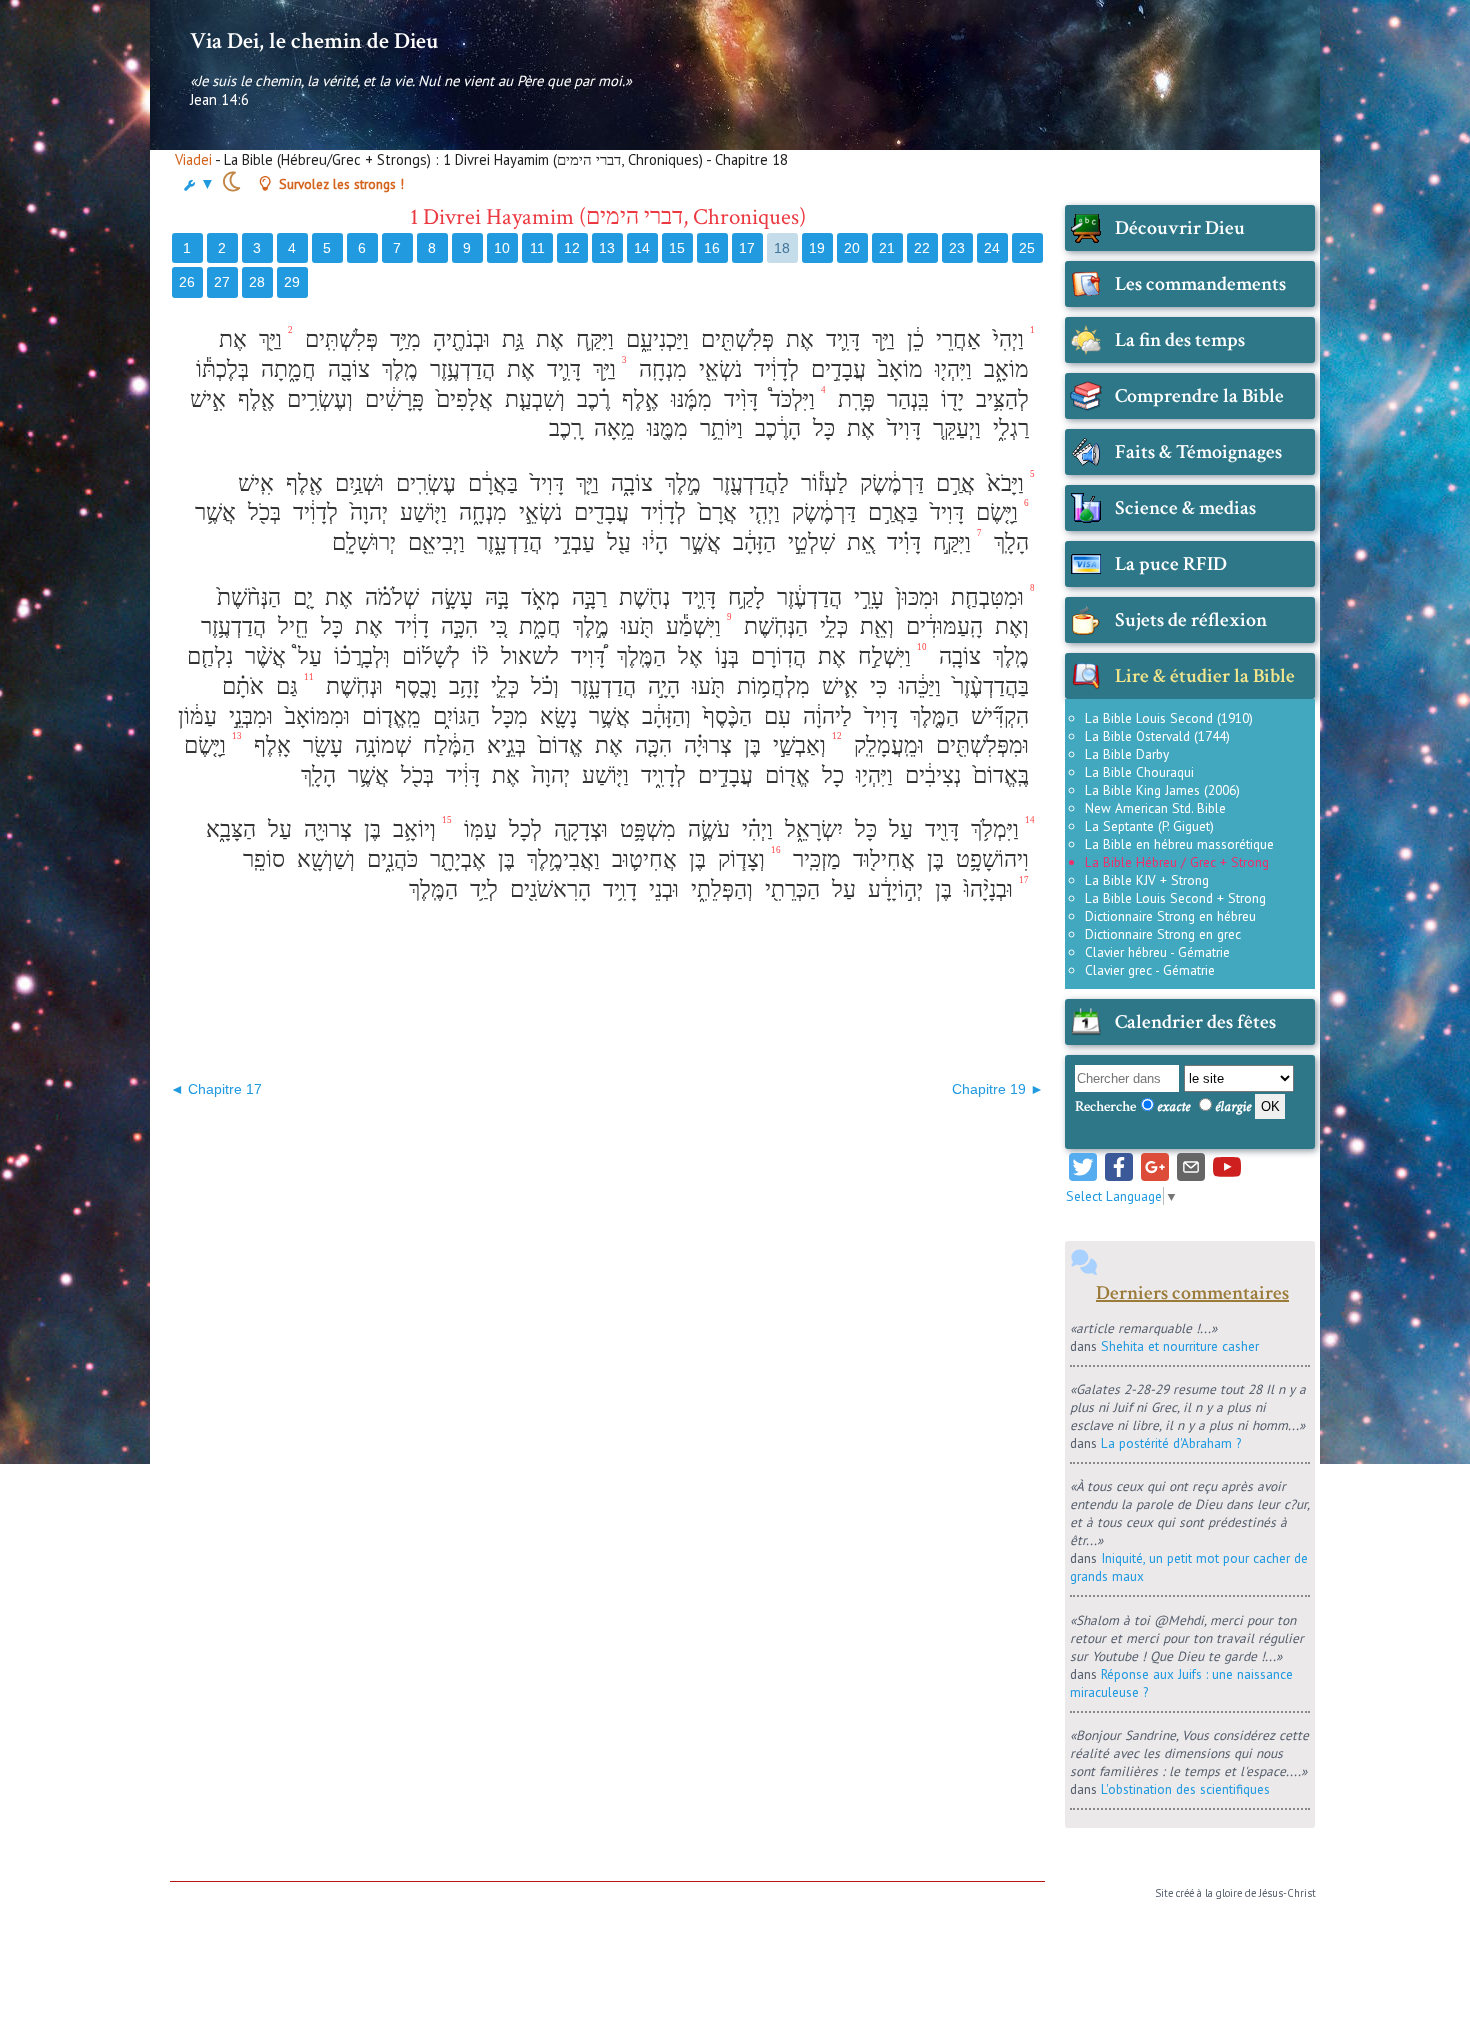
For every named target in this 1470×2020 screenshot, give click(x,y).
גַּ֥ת (510, 339)
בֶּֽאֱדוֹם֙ (998, 775)
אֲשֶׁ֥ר (606, 716)
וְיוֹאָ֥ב (411, 829)
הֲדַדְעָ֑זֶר (506, 542)
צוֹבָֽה (957, 656)
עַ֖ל (616, 542)
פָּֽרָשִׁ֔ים (391, 399)
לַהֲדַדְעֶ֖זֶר (748, 483)
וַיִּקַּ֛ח (592, 339)
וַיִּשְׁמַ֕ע (690, 626)
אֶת (797, 339)
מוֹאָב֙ (897, 369)
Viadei (193, 159)
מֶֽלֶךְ (397, 369)
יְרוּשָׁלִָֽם (361, 542)
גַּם (284, 686)
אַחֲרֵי (955, 339)
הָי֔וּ (652, 542)
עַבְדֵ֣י (571, 542)
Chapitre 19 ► (998, 1089)
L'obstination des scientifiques (1185, 1789)
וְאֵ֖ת (874, 626)
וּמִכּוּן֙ (914, 597)
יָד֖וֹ (949, 399)
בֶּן (749, 745)
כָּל (821, 428)
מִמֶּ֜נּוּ (688, 399)
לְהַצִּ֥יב (999, 399)
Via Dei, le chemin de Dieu (314, 41)
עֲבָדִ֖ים (598, 512)
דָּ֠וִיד (585, 656)
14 (642, 248)
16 (712, 248)
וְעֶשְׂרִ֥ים (317, 399)
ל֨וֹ (477, 656)
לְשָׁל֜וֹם (428, 656)
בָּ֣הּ (494, 597)
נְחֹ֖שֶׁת (641, 597)
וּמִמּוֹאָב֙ (314, 716)
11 (537, 248)
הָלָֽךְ (1008, 542)
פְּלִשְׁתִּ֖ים (734, 339)
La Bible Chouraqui (1139, 772)
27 (222, 282)
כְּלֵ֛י (502, 686)
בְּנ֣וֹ (724, 656)
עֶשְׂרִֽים (423, 483)
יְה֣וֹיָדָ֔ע (892, 889)
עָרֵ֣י (866, 597)
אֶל (687, 656)
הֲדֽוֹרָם (775, 656)
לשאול (527, 656)
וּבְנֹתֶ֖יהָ (458, 339)
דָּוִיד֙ (901, 428)
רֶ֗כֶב (590, 399)
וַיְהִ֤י (761, 512)
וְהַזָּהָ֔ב (663, 716)
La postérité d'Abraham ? (1171, 1443)
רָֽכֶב (562, 428)
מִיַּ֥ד (402, 339)
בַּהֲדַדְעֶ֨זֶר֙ (988, 686)
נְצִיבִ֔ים (930, 775)
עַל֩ (307, 656)
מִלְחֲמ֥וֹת (770, 686)
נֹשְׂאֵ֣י (537, 512)
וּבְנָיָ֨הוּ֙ (985, 889)
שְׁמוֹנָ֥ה (380, 745)
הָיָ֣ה (661, 686)
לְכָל (522, 829)
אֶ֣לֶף (637, 399)
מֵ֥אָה (611, 428)
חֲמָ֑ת (537, 626)
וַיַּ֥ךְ (880, 339)
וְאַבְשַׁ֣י (796, 745)
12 (572, 248)
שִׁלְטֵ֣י (808, 542)
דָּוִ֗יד (901, 542)
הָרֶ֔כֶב (775, 428)
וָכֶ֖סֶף (413, 686)
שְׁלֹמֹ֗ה (389, 597)
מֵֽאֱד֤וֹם (388, 716)
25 (1027, 248)
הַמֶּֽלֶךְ (638, 656)
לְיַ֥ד (481, 889)
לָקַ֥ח (743, 597)
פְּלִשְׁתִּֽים (338, 339)
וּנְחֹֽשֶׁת (351, 686)
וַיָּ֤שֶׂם (994, 512)
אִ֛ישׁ (837, 686)
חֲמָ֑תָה (285, 369)
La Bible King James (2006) (1162, 790)
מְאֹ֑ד (537, 597)
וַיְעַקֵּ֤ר (954, 428)
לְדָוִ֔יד (773, 369)
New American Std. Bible (1155, 808)
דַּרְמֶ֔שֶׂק (889, 483)
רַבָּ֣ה (586, 597)
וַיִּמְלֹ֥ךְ (992, 829)
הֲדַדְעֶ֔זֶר (806, 597)
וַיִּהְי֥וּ (871, 775)
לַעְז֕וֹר (821, 483)
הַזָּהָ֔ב (751, 542)
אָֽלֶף (269, 745)
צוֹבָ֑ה (629, 483)
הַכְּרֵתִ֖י (789, 889)
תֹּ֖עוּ (634, 626)
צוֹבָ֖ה (346, 369)
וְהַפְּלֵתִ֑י (719, 889)
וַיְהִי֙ (1005, 339)
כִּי (875, 686)
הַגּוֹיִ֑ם (453, 716)
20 (852, 248)
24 (992, 248)
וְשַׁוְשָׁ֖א (323, 859)
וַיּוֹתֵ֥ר (718, 428)
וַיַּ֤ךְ (584, 483)
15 (677, 248)
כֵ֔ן (912, 339)
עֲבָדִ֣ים (835, 369)
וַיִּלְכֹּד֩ (789, 399)
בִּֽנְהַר (905, 399)
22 (922, 248)
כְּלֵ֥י (831, 626)
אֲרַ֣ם (952, 483)
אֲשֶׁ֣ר (697, 542)
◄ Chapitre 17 (216, 1089)
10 (502, 248)
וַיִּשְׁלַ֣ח (881, 656)
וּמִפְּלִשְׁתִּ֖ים (979, 745)
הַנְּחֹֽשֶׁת (773, 626)
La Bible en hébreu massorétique (1179, 844)
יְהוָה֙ (366, 512)
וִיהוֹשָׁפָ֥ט (989, 859)
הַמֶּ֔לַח (446, 745)
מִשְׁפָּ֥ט (645, 829)
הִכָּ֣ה (456, 626)
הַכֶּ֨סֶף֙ (724, 716)
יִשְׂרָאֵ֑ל (811, 829)
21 (887, 248)
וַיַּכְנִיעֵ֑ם (654, 339)
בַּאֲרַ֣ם (890, 512)
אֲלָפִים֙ (461, 399)
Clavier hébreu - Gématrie (1157, 952)
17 (747, 248)
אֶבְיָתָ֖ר (455, 859)
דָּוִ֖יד (939, 829)
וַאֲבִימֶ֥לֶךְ (560, 859)
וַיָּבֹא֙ (1002, 483)
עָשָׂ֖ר (320, 745)
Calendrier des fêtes (1195, 1022)
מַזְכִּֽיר (814, 859)
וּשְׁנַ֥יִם (356, 483)
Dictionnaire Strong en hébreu (1170, 916)
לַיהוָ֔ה (824, 716)
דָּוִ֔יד (460, 775)
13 (607, 248)
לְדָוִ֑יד (660, 775)
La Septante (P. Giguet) (1149, 826)
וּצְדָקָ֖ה (578, 829)
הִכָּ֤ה (650, 745)
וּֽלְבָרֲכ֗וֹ (359, 656)
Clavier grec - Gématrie (1150, 970)
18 (782, 248)
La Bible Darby (1127, 754)
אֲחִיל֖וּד (881, 859)
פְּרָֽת (853, 399)
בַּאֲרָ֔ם (490, 483)
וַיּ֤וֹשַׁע (420, 512)
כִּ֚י (495, 626)
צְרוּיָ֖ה (325, 829)
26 (187, 282)
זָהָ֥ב (461, 686)
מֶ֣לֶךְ (680, 483)
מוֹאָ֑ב (1003, 369)
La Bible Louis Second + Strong (1175, 898)
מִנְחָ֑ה (480, 512)
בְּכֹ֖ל (261, 512)
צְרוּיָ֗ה (705, 745)
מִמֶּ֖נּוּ (664, 428)
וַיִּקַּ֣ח (949, 542)
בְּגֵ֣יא (503, 745)
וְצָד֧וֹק (738, 859)
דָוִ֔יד (409, 626)
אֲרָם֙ (714, 512)
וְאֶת (1009, 626)
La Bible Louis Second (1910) (1169, 718)
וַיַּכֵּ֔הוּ (917, 686)
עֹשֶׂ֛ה (706, 829)
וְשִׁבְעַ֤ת (532, 399)
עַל (898, 829)
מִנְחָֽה (660, 369)
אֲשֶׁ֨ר (262, 656)
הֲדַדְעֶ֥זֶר (459, 369)
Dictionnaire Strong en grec (1163, 934)
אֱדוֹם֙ (557, 745)
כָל (830, 775)
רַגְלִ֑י (1008, 428)
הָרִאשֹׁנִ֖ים (547, 889)
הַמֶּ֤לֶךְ (931, 716)
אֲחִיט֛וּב (641, 859)
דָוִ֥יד (617, 889)
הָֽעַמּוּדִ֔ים (941, 626)
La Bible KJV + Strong (1147, 880)
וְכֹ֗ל (542, 686)
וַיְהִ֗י (754, 829)
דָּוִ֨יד (738, 399)
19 (817, 248)
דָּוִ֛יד (840, 339)
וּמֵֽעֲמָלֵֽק (886, 745)
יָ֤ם (300, 597)
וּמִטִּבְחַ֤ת (984, 597)
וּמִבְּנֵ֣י (248, 716)
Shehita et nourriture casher (1180, 1346)
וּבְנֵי (661, 889)
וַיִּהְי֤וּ (950, 369)
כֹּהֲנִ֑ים (389, 859)
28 (257, 282)
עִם (774, 716)
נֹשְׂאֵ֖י (717, 369)
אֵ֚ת (858, 542)
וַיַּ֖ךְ (267, 339)
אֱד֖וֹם (784, 775)
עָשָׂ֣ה (449, 597)
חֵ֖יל (290, 626)
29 (292, 282)
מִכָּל (507, 716)
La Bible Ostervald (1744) (1157, 736)
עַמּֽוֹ (477, 829)
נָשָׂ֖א (555, 716)
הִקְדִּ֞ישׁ (997, 716)
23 (957, 248)
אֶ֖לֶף (253, 399)
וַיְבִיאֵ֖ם (433, 542)
